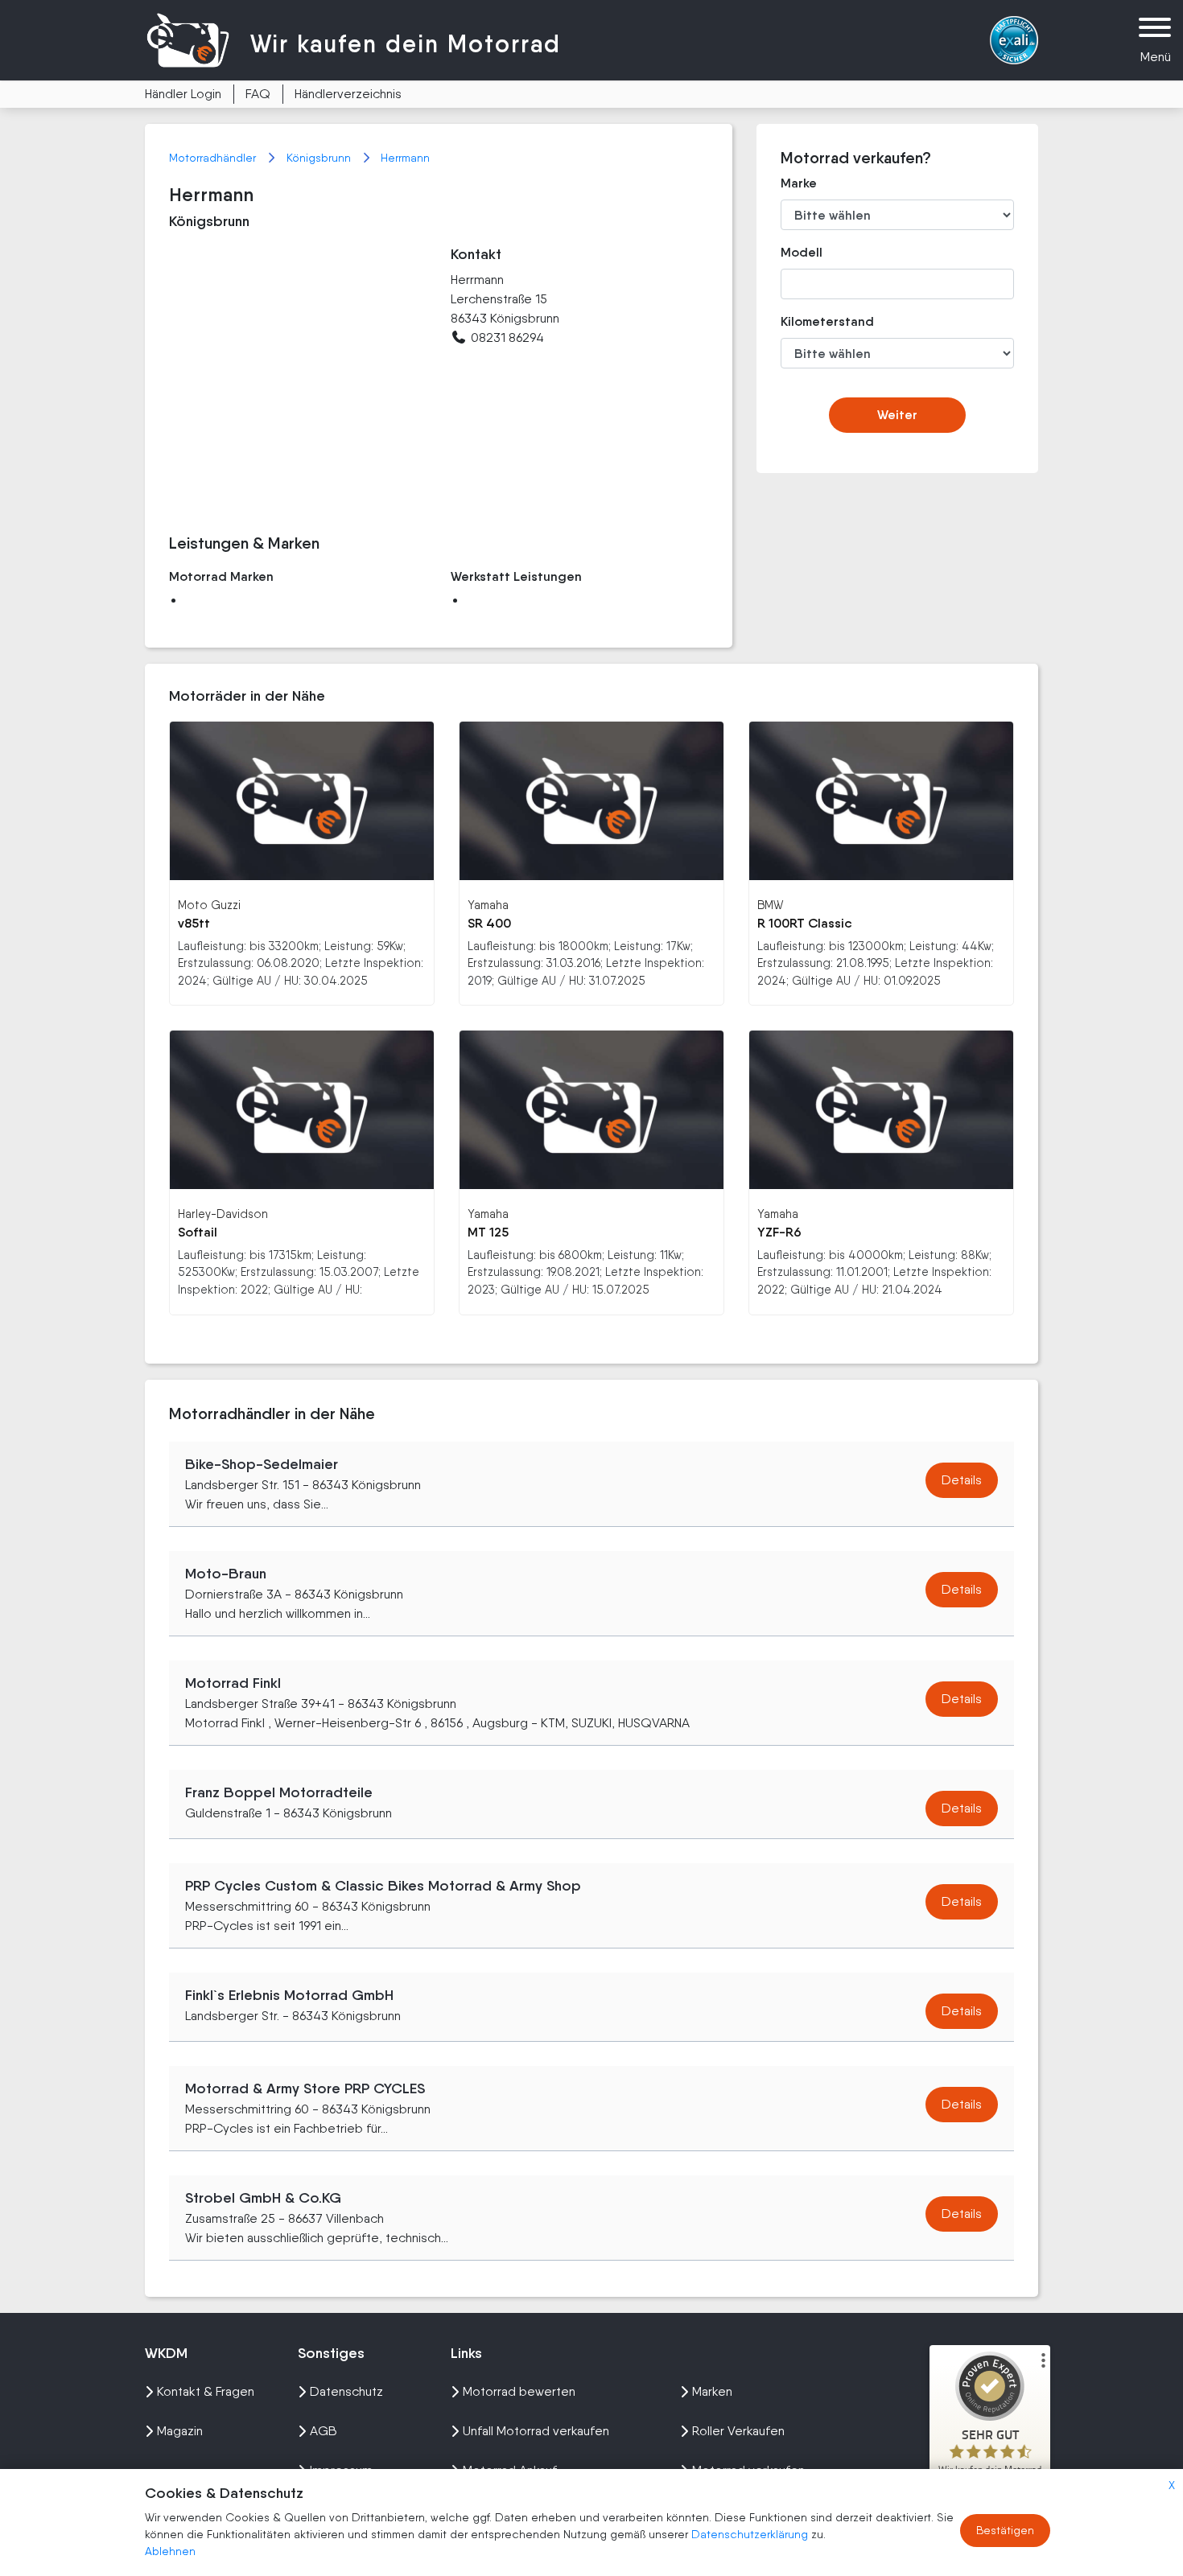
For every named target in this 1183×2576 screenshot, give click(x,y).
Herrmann (405, 158)
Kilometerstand (816, 321)
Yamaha (488, 905)
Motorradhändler (214, 158)
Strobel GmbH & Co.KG (263, 2198)
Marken (712, 2391)
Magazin (180, 2431)
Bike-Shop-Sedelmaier (262, 1464)
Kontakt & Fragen (206, 2391)
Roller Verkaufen (738, 2431)
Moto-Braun (226, 1574)
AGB (324, 2431)
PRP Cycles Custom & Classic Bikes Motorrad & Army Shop (383, 1886)
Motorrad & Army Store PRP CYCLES (305, 2088)
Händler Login (183, 94)
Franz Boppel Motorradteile (279, 1792)
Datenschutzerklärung (751, 2534)
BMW (770, 905)
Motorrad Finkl (233, 1683)
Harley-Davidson (223, 1214)
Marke (799, 183)
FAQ (258, 94)
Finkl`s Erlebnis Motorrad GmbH (289, 1995)
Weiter (897, 415)
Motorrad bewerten (519, 2391)
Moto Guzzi (209, 905)
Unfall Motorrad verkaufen (536, 2431)
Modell (802, 252)
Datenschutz (346, 2391)
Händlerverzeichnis (348, 94)
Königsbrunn (320, 158)
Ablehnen (170, 2551)
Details (962, 1480)
